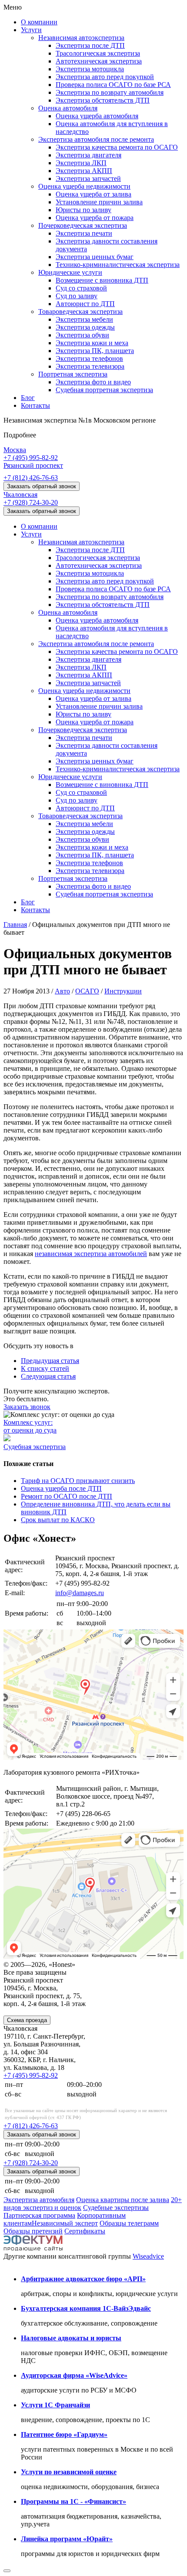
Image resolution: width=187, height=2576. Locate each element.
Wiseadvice (148, 2256)
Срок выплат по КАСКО (58, 1520)
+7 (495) (31, 458)
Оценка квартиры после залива (123, 2200)
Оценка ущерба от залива (93, 194)
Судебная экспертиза (35, 1447)
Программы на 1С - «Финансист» (73, 2501)
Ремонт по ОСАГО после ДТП (67, 1496)
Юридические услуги (70, 272)
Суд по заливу (77, 296)
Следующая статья (48, 1376)
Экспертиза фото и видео (93, 382)
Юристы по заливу (83, 210)
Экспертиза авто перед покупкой (105, 77)
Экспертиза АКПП (84, 171)
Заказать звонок (27, 1407)
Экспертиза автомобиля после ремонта (96, 139)
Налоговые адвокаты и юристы (71, 2338)
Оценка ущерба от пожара (95, 218)
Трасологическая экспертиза (98, 53)
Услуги (31, 30)
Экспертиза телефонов (89, 358)
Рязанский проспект (33, 465)
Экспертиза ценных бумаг (95, 257)
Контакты (35, 405)
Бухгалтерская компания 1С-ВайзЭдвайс (86, 2308)
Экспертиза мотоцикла (90, 69)
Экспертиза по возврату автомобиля (110, 92)
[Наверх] (7, 2571)
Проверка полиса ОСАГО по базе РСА (113, 85)
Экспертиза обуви (82, 335)
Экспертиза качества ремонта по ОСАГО (117, 147)
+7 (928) (31, 502)
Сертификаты (85, 2231)
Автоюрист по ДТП (85, 304)
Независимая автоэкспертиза (81, 38)
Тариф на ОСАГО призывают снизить (78, 1481)
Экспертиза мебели (84, 319)
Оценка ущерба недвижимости (84, 186)
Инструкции (123, 991)
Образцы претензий (33, 2231)
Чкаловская (20, 495)
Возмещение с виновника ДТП (102, 280)
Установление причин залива (99, 202)
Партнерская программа (39, 2215)
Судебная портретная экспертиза (104, 390)
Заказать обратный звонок (42, 486)
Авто (62, 991)
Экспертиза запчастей (88, 178)
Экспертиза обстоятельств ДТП (103, 100)
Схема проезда (27, 2020)
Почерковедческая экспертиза (83, 225)
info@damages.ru (80, 1593)
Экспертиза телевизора (90, 366)
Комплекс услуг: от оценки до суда (30, 1426)
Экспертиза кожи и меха (92, 343)
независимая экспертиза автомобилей (91, 1254)
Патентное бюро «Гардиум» (64, 2434)
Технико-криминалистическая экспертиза (118, 265)
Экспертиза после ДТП (90, 45)
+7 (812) (31, 478)
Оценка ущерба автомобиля (97, 116)
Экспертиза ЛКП (81, 163)
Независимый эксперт (65, 2223)
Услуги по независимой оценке (69, 2472)
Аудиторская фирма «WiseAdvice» (74, 2375)
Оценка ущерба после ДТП (61, 1488)
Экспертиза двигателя (88, 155)
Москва (15, 450)
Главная (15, 925)
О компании (39, 22)
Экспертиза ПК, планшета (95, 351)
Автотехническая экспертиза (99, 61)
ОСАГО (87, 991)
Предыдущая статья (50, 1361)
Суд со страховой (81, 288)
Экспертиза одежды (85, 327)
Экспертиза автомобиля (39, 2200)
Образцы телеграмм (129, 2223)
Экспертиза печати (84, 233)
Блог (28, 398)
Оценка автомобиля (68, 108)
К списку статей (45, 1368)
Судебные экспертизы (116, 2208)
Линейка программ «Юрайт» (67, 2539)
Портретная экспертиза (73, 374)
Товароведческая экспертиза (80, 312)
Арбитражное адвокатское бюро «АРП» (83, 2279)
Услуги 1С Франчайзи (55, 2405)
